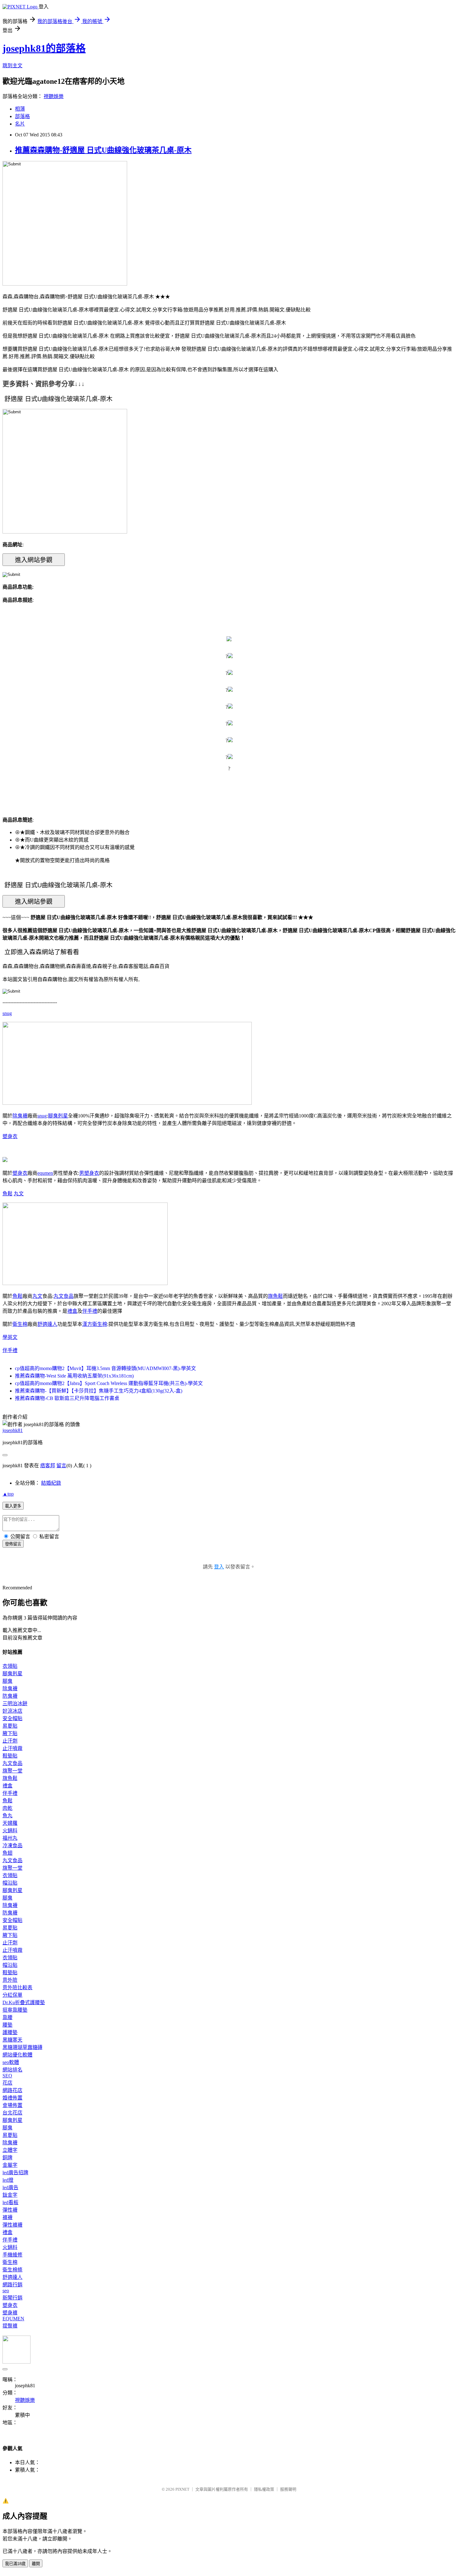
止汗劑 (10, 1741)
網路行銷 (12, 2285)
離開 (36, 2564)
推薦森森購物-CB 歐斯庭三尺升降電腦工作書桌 (67, 1398)
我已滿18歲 (15, 2564)
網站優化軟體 (17, 2055)
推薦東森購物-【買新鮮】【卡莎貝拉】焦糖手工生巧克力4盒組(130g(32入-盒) (99, 1391)
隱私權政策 (264, 2489)
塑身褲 (10, 2313)
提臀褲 (10, 2326)
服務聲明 (288, 2489)
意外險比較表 (17, 1988)
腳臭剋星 (58, 1116)
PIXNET (182, 2489)
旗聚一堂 (12, 1771)
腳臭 (7, 1681)
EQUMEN (13, 2319)
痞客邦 (48, 1466)
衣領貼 (10, 1666)
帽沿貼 (10, 1883)
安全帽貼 (12, 1718)
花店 (7, 2083)
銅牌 (7, 2158)
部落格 (22, 116)
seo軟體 (11, 2062)
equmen (45, 1173)
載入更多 (13, 1506)
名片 (20, 124)
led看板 (10, 2202)
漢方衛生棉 (95, 1324)
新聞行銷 (12, 2298)
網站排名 (12, 2070)
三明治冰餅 (15, 1703)
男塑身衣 (89, 1173)
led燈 (8, 2180)
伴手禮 (90, 1311)
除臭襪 (20, 1116)
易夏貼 (10, 1726)
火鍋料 (10, 1831)
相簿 (20, 109)
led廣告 (10, 2187)
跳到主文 (12, 66)
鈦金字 (10, 2195)
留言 (61, 1466)
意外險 (10, 1980)
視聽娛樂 (54, 96)
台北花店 (12, 2113)
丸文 (19, 1194)
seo (6, 2291)
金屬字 (10, 2165)
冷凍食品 (12, 1845)
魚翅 (7, 1853)
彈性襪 (10, 2210)
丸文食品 (64, 1296)
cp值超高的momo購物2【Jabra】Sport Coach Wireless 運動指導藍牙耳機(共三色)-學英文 (109, 1383)
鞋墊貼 (10, 1756)
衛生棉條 (12, 2270)
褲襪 (7, 2217)
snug (7, 1013)
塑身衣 (10, 1136)
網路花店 (12, 2090)
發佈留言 (13, 1544)
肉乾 (7, 1808)
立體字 (10, 2150)
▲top (8, 1494)
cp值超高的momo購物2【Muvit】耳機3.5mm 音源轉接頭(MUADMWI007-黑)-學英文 (105, 1368)
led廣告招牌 (15, 2173)
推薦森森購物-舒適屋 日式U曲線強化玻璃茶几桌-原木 (103, 150)
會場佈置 (12, 2105)
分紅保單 (12, 1995)
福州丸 (10, 1838)
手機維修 (12, 2255)
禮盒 (72, 1311)
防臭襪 (10, 1696)
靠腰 (7, 2017)
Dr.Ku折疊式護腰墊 (24, 2002)
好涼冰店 (12, 1711)
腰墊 (7, 2025)
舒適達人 (47, 1324)
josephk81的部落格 (44, 48)
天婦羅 (10, 1823)
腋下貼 (10, 1733)
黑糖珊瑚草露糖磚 (22, 2047)
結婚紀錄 (51, 1483)
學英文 (10, 1337)
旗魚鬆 (275, 1296)
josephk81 (13, 1430)
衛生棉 (20, 1324)
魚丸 (7, 1816)
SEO (7, 2076)
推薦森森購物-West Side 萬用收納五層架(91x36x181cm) (74, 1376)
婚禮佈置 (12, 2098)
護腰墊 (10, 2032)
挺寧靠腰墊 (15, 2010)
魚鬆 (7, 1194)
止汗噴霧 (12, 1748)
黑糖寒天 (12, 2040)
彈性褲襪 (12, 2225)
